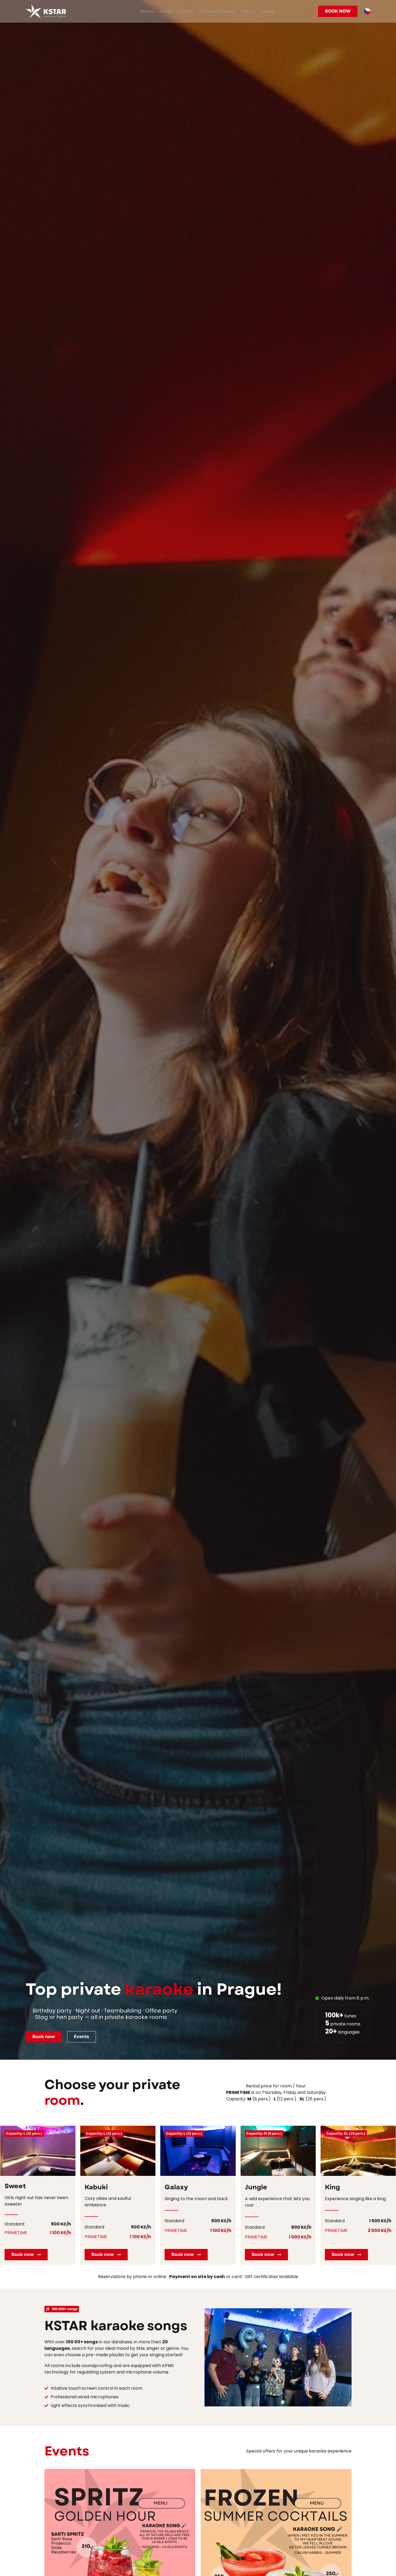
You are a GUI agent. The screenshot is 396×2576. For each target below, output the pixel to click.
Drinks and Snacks (217, 11)
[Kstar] (46, 11)
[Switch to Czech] (367, 11)
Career (268, 11)
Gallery (248, 11)
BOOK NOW (338, 11)
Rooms (147, 11)
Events (186, 11)
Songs (167, 11)
